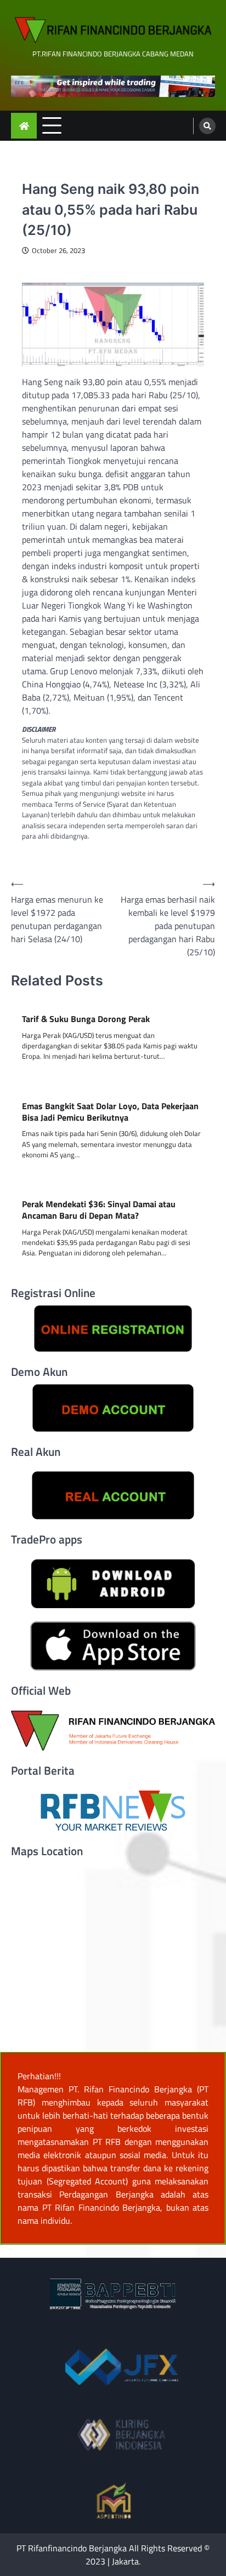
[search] (207, 126)
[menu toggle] (52, 125)
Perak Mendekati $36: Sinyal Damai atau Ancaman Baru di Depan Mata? (99, 1210)
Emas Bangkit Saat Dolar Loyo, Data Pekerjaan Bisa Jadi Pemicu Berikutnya (110, 1112)
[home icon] (24, 126)
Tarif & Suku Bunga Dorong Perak (86, 1019)
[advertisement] (113, 86)
